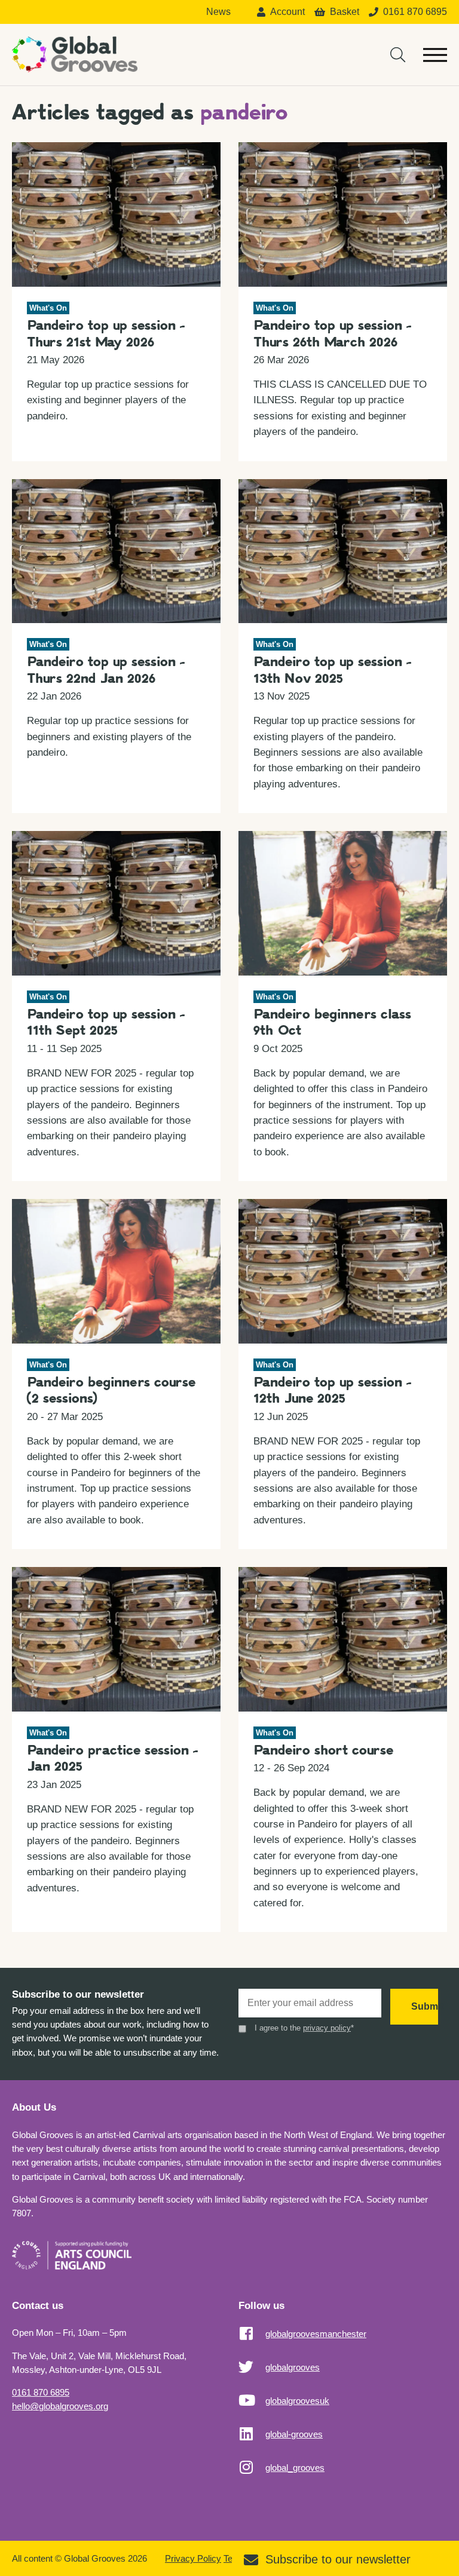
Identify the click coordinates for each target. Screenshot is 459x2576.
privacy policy (327, 2028)
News (218, 12)
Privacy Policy (193, 2558)
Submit (425, 2006)
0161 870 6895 (41, 2392)
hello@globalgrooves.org (60, 2406)
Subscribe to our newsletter (338, 2559)
